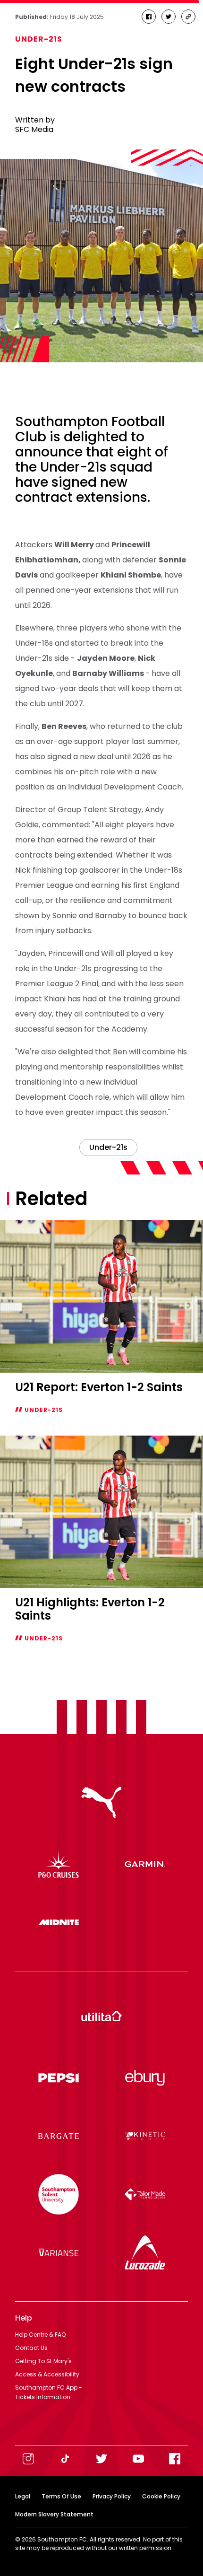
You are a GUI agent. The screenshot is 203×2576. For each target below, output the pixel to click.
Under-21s (39, 39)
